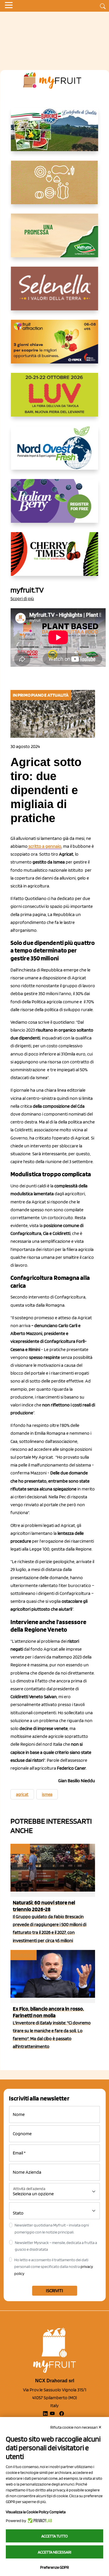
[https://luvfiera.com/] (55, 399)
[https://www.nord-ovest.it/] (55, 452)
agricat (22, 1794)
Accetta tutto (54, 2536)
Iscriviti (54, 2291)
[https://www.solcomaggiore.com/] (54, 187)
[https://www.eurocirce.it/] (55, 134)
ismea (47, 1794)
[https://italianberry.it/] (55, 506)
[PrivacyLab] (39, 2521)
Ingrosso (23, 1955)
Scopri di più (22, 598)
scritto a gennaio (44, 846)
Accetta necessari (54, 2552)
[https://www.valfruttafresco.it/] (55, 240)
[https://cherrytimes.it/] (55, 559)
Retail (20, 1849)
